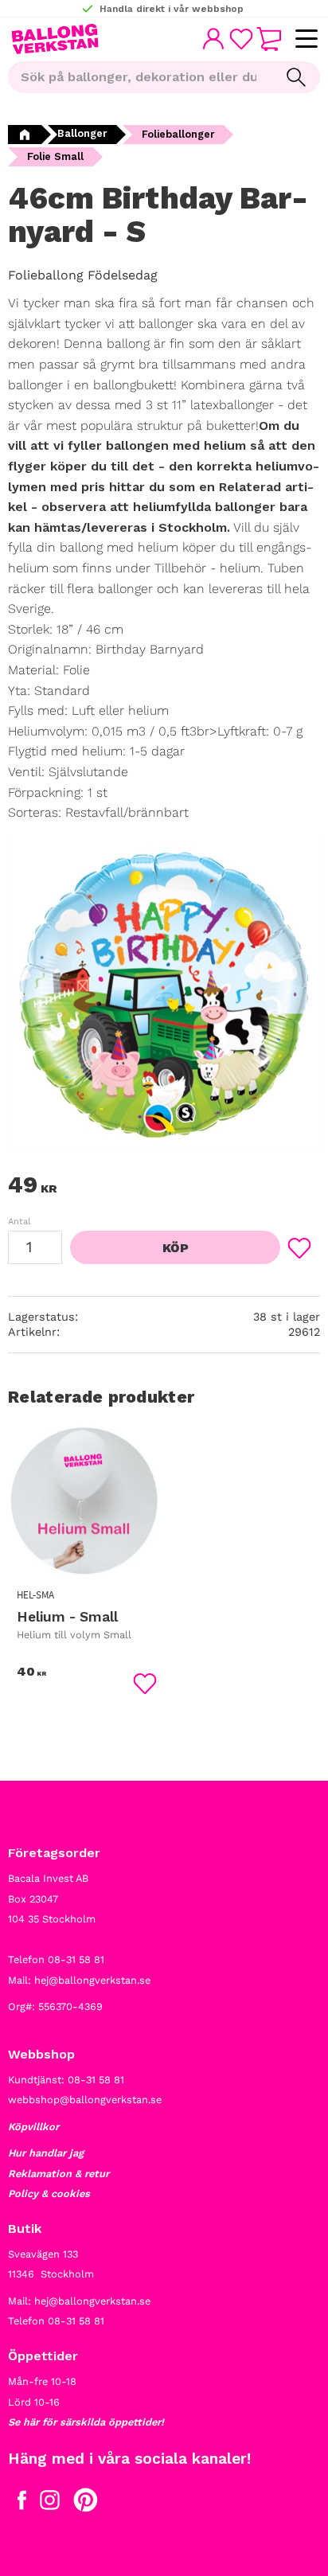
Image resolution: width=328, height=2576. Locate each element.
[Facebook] (22, 2504)
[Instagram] (50, 2504)
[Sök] (296, 77)
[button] (306, 39)
